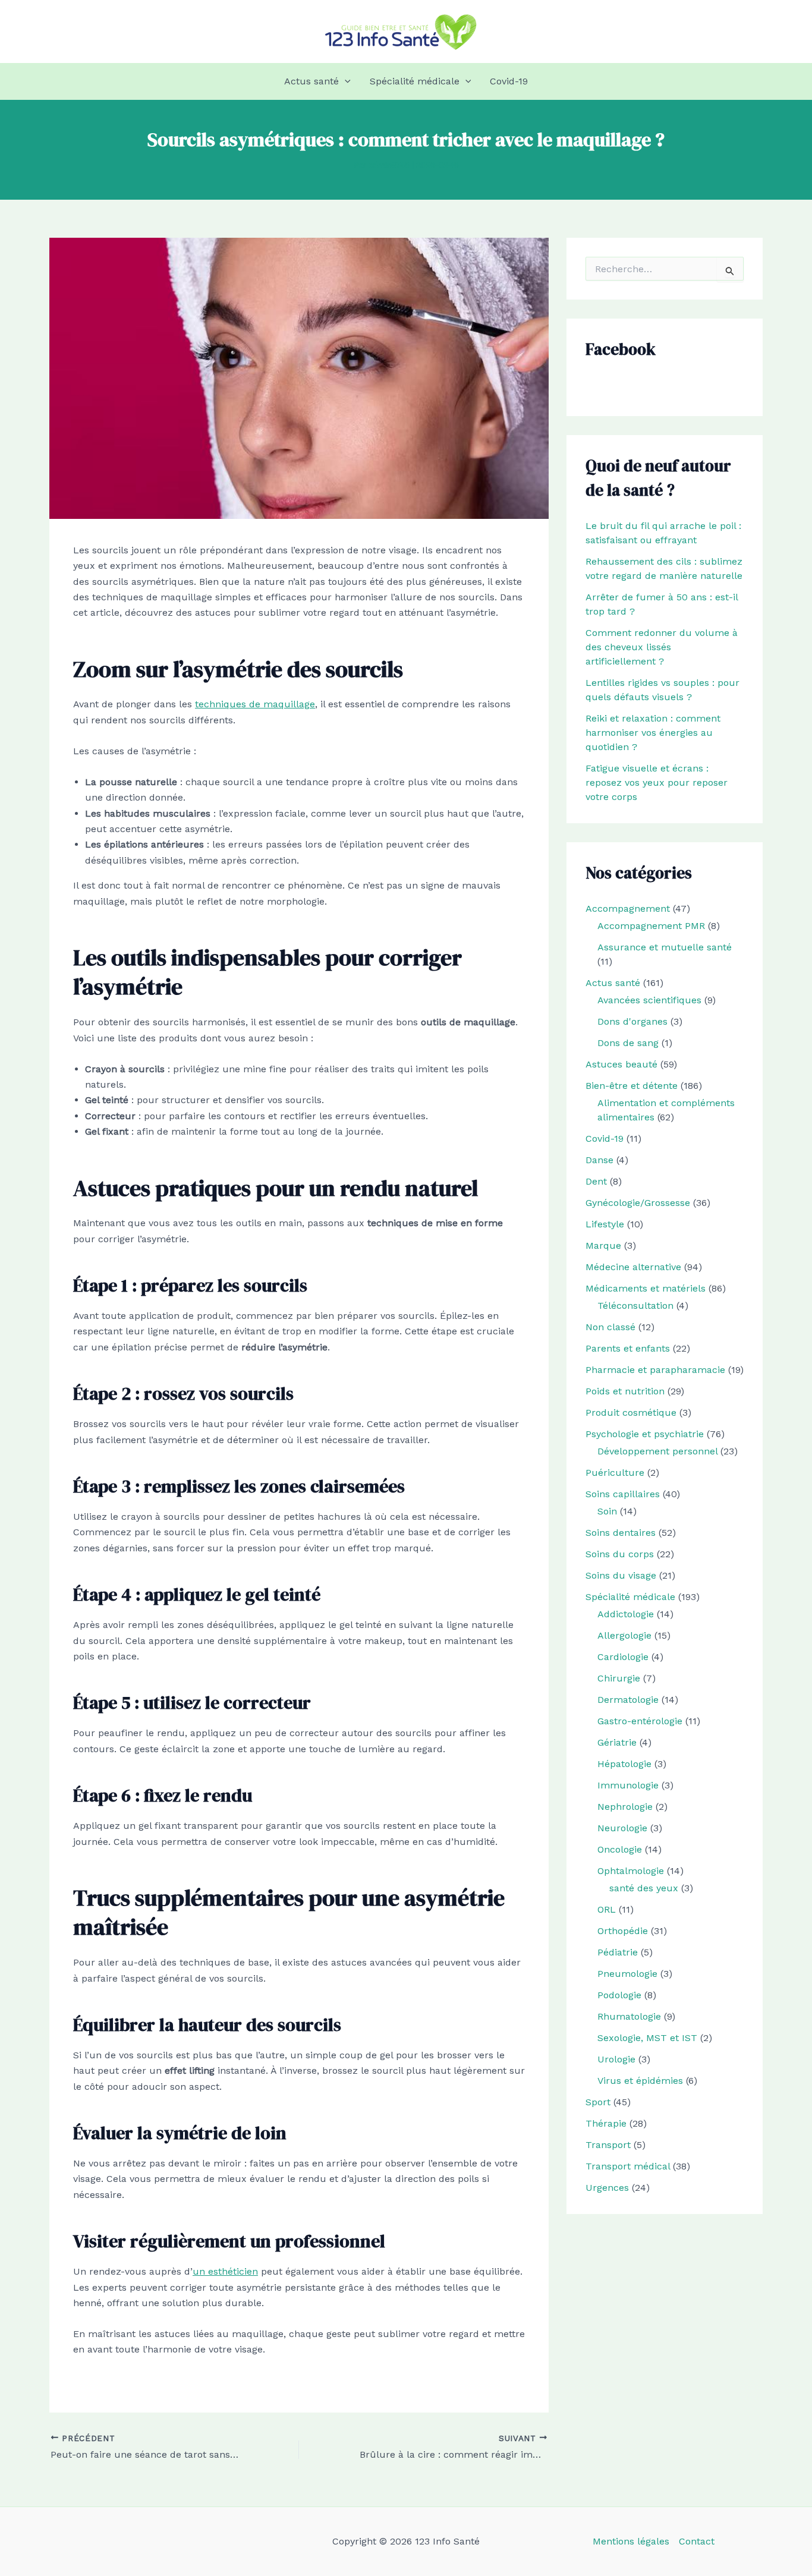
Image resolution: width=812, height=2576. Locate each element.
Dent (596, 1181)
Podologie (619, 1995)
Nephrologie (625, 1807)
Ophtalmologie (631, 1871)
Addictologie (626, 1614)
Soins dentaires (621, 1533)
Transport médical (628, 2166)
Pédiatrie (618, 1952)
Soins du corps (620, 1554)
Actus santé (311, 81)
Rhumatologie (629, 2016)
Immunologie (628, 1785)
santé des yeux (644, 1888)
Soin (607, 1511)
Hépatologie (624, 1764)
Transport (608, 2145)
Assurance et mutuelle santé (665, 947)
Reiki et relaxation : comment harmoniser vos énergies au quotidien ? (653, 733)
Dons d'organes (632, 1021)
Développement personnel (657, 1451)
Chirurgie (619, 1678)
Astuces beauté (621, 1064)
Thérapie (606, 2123)
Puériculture (615, 1473)
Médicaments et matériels (646, 1288)
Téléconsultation (635, 1306)
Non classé (610, 1327)
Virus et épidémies (640, 2081)
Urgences (607, 2188)
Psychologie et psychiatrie (645, 1434)
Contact (697, 2541)
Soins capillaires (623, 1494)
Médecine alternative (633, 1267)
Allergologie (624, 1635)
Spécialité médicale (415, 81)
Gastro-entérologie (640, 1721)
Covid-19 (509, 81)
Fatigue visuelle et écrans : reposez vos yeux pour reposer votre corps (657, 782)
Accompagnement (628, 908)
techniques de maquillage (255, 704)
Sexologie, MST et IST (647, 2038)
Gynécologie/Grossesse (638, 1203)
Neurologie (622, 1828)
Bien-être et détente (632, 1086)
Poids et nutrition (625, 1391)
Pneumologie (627, 1974)
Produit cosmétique (631, 1413)
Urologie (616, 2059)
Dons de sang (628, 1043)
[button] (345, 81)
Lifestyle (605, 1224)
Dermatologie (628, 1700)
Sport (598, 2102)
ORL (607, 1909)
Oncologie (620, 1849)
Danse (599, 1160)
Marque (603, 1246)
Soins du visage (621, 1575)
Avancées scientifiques (649, 1000)
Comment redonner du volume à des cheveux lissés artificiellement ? (662, 647)
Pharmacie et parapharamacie (655, 1370)
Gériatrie (617, 1742)
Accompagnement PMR (651, 926)
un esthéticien (225, 2271)
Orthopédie (623, 1931)
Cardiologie (623, 1657)
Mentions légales (631, 2541)
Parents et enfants (628, 1348)
